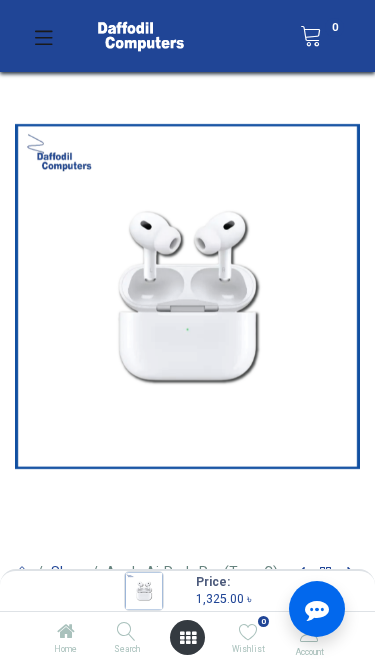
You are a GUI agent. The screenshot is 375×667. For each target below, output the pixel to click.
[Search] (126, 633)
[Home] (66, 633)
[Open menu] (188, 638)
